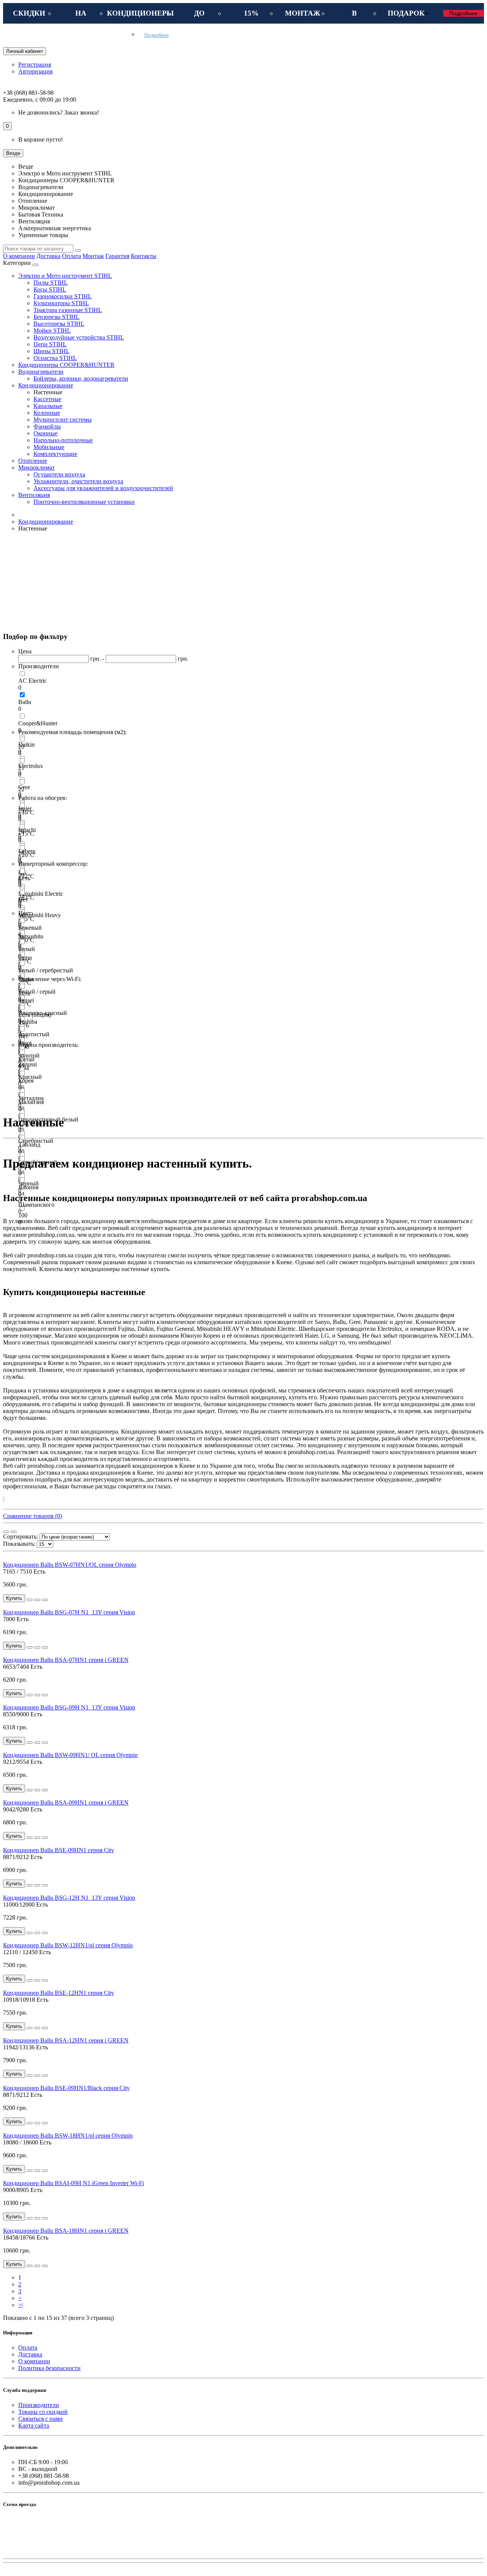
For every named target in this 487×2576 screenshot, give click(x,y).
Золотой (29, 1055)
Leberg (27, 851)
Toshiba (28, 1022)
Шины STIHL (52, 351)
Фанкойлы (47, 426)
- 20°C (26, 855)
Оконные (45, 433)
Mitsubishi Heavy (40, 915)
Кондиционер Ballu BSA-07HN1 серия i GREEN (66, 1660)
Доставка (49, 256)
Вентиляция (34, 495)
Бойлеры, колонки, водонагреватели (81, 378)
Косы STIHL (50, 289)
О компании (19, 256)
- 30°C (26, 940)
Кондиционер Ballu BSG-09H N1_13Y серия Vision (69, 1707)
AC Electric (33, 681)
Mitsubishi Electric (41, 894)
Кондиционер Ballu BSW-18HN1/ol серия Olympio (68, 2136)
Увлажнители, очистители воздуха (78, 481)
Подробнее (463, 13)
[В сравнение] (45, 1600)
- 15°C (26, 834)
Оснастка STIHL (55, 358)
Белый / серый (37, 992)
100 (23, 1215)
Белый (27, 949)
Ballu (25, 702)
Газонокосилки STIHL (63, 296)
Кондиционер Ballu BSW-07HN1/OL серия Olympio (70, 1565)
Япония (28, 1187)
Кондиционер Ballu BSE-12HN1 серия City (59, 1993)
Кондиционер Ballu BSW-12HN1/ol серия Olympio (68, 1945)
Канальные (48, 406)
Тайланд (29, 1145)
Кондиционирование (46, 385)
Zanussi (28, 1064)
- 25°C (26, 919)
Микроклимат (37, 468)
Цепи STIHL (50, 344)
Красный (30, 1077)
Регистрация (35, 65)
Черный (29, 1183)
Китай (26, 1059)
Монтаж (93, 256)
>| (21, 2305)
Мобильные (49, 447)
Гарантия (117, 256)
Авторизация (35, 71)
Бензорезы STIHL (56, 317)
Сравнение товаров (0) (33, 1516)
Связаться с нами (41, 2419)
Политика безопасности (49, 2368)
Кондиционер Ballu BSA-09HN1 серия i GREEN (66, 1803)
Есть (24, 878)
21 (21, 768)
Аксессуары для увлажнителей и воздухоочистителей (103, 488)
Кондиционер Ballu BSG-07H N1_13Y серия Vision (69, 1612)
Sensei (26, 1000)
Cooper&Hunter (38, 723)
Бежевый (30, 928)
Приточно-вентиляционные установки (84, 502)
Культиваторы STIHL (61, 303)
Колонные (47, 413)
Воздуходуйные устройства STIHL (79, 337)
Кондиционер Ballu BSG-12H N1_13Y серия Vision (69, 1898)
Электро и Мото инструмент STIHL (65, 276)
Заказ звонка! (59, 112)
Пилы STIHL (51, 283)
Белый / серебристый (46, 970)
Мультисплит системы (63, 420)
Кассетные (47, 399)
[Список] (14, 1532)
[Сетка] (6, 1532)
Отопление (33, 461)
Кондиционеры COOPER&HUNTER (66, 365)
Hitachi (27, 830)
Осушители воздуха (59, 474)
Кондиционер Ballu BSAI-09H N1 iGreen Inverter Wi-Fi (73, 2183)
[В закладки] (37, 1600)
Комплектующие (55, 454)
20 (21, 746)
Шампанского (36, 1205)
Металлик (31, 1098)
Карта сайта (34, 2425)
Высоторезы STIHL (59, 324)
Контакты (144, 256)
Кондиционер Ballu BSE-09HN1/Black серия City (66, 2088)
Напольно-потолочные (63, 440)
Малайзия (31, 1102)
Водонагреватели (41, 372)
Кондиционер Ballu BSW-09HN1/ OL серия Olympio (70, 1755)
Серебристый (36, 1141)
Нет (23, 899)
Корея (26, 1081)
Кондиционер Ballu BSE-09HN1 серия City (59, 1850)
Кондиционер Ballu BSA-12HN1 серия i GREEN (66, 2040)
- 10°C (26, 812)
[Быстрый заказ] (30, 1600)
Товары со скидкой (43, 2412)
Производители (39, 2405)
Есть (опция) (35, 1015)
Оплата (72, 256)
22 (21, 789)
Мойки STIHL (52, 331)
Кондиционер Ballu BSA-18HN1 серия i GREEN (66, 2231)
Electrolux (31, 766)
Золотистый (34, 1034)
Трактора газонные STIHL (68, 310)
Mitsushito (31, 936)
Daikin (26, 745)
